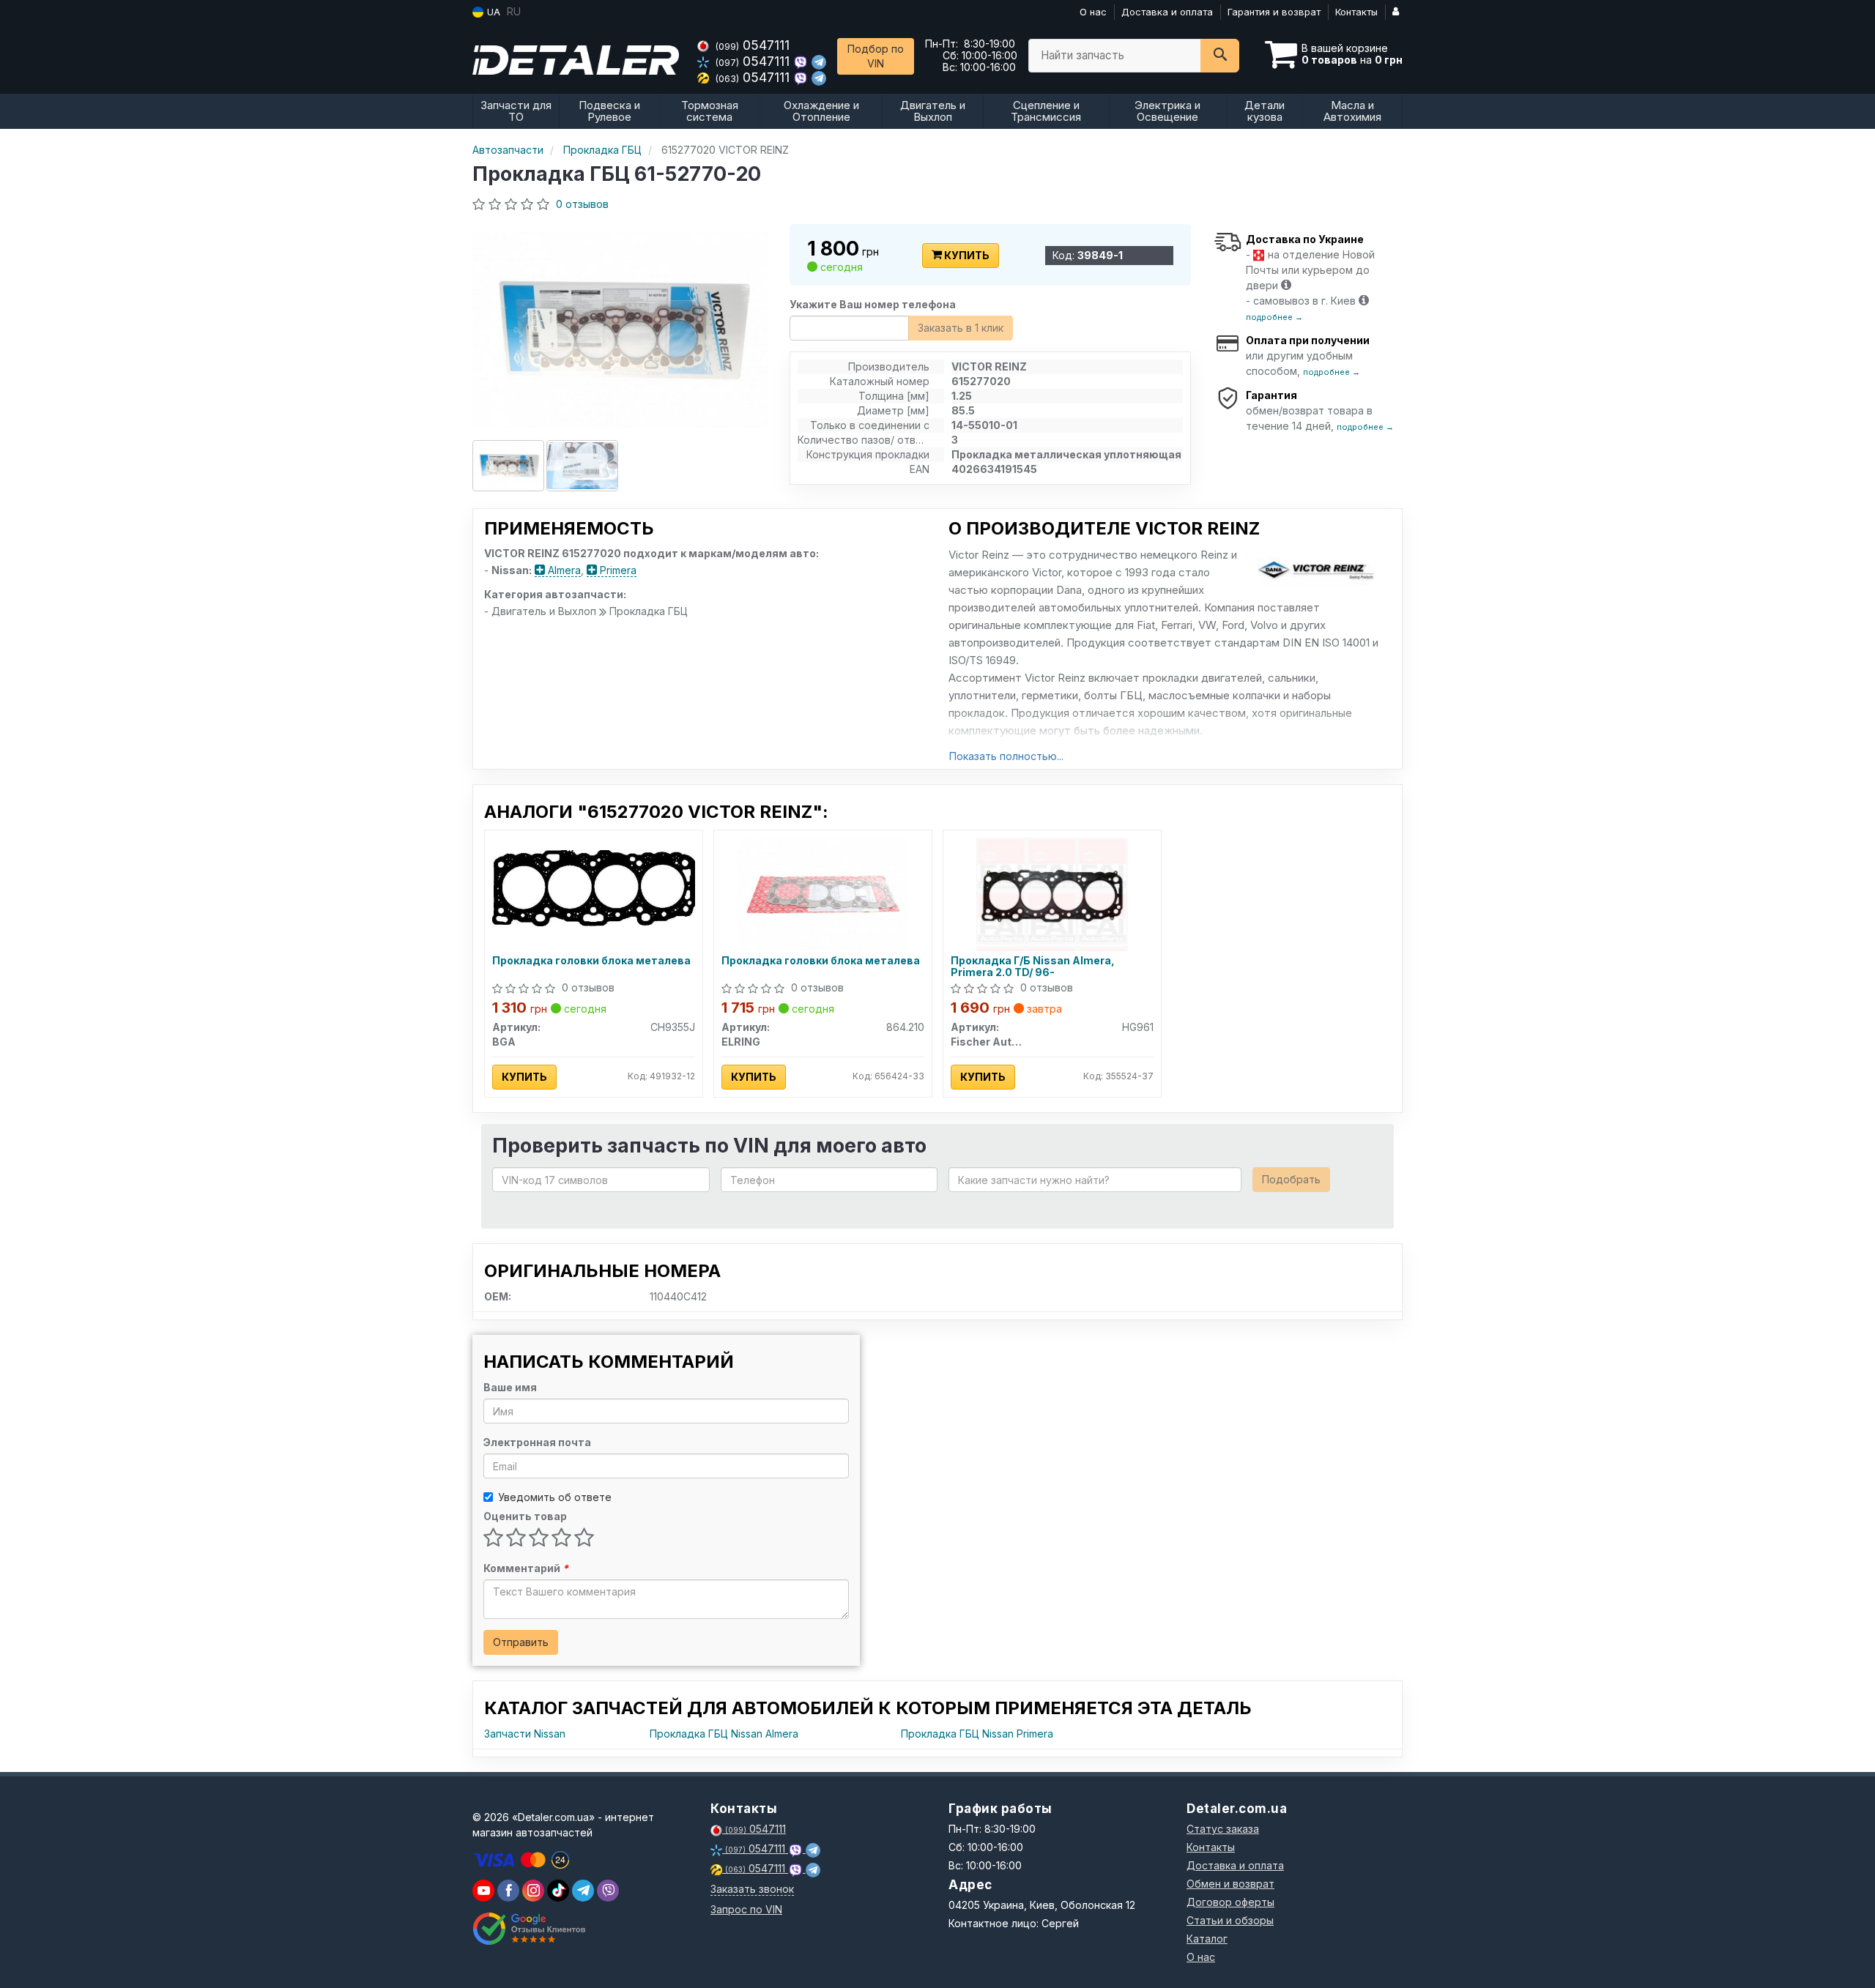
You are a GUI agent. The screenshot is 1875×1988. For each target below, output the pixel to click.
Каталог (1207, 1939)
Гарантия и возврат (1274, 12)
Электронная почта (537, 1442)
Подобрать (1291, 1179)
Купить (966, 255)
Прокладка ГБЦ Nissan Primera (977, 1734)
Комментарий (526, 1568)
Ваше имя (510, 1387)
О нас (1093, 12)
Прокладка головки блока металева (591, 961)
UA (492, 12)
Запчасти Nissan (525, 1734)
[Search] (1220, 56)
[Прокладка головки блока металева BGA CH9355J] (594, 887)
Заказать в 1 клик (961, 328)
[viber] (508, 1891)
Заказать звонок (752, 1889)
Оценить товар (525, 1516)
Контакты (1356, 12)
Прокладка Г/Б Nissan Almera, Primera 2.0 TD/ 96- (1033, 966)
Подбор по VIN (876, 56)
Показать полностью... (1006, 756)
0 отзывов (582, 204)
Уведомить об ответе (555, 1497)
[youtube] (483, 1891)
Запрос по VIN (746, 1909)
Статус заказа (1223, 1829)
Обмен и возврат (1230, 1884)
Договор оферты (1230, 1902)
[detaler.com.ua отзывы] (529, 1929)
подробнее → (1274, 317)
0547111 (753, 45)
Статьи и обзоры (1230, 1920)
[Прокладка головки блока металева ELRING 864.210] (823, 893)
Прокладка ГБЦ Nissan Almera (724, 1734)
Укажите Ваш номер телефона (873, 304)
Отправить (521, 1642)
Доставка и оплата (1167, 12)
